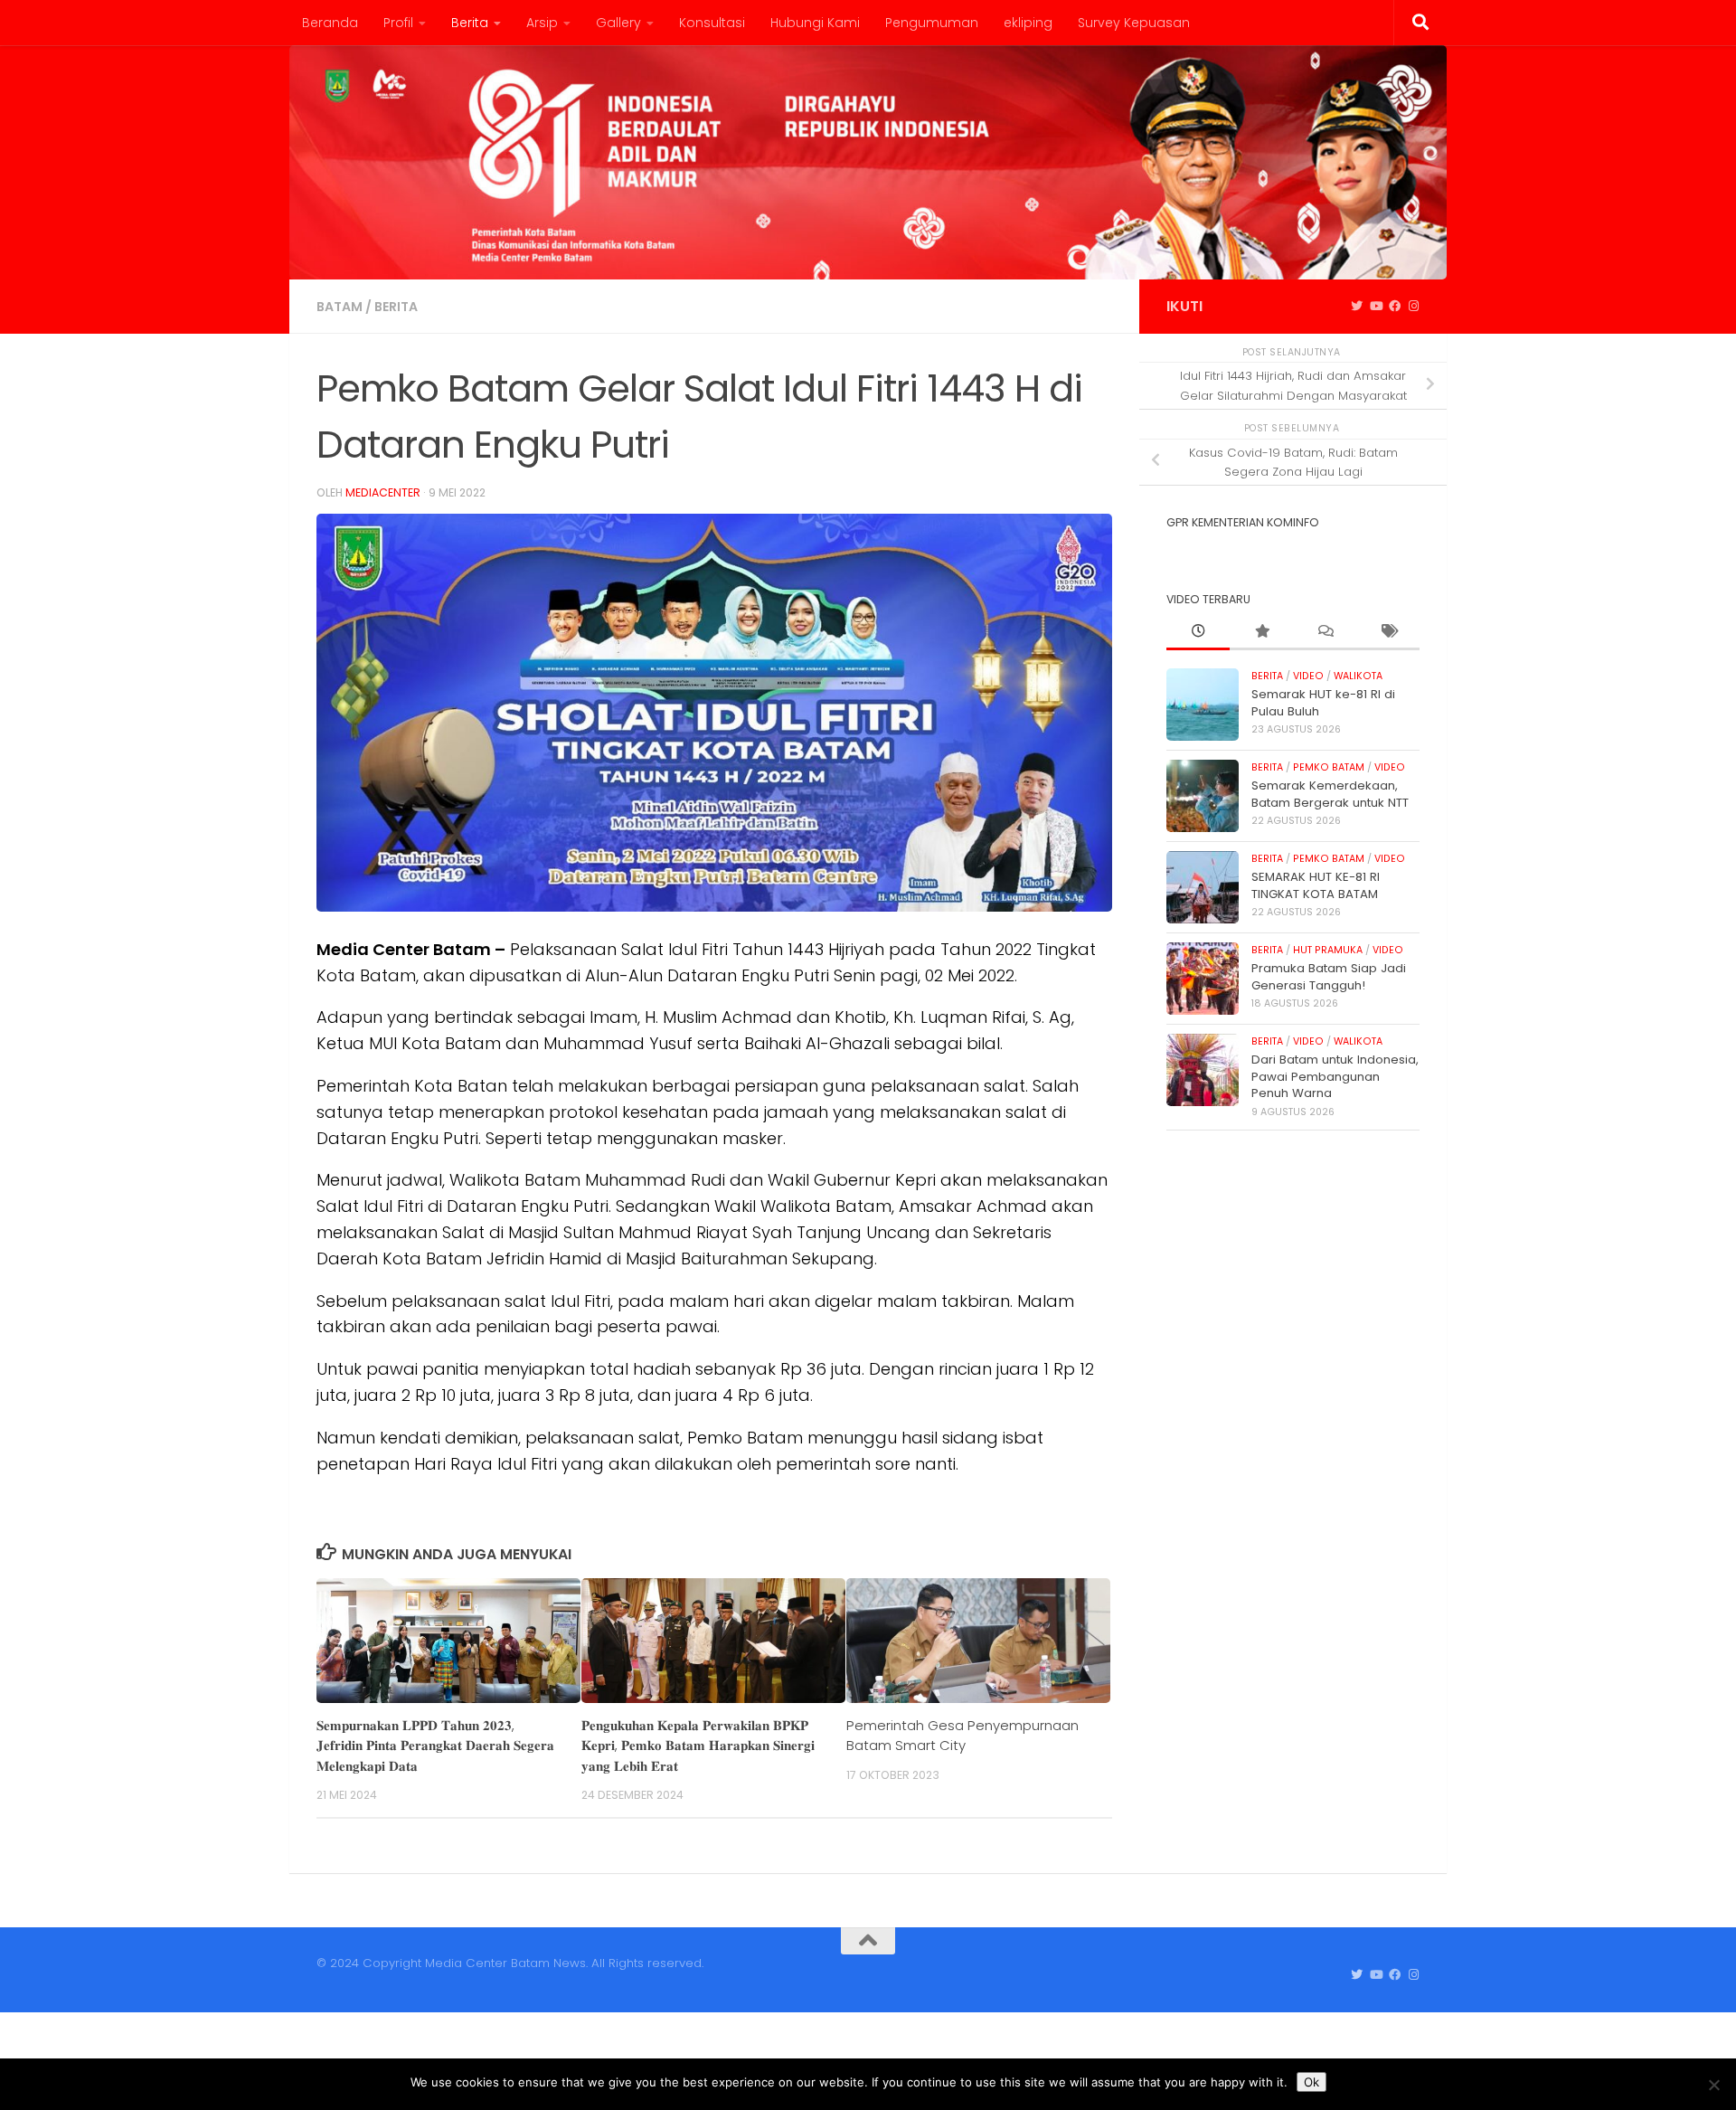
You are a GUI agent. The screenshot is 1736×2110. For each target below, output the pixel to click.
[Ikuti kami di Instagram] (1414, 307)
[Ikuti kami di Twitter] (1357, 307)
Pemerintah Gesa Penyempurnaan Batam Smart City (962, 1735)
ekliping (1028, 23)
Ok (1311, 2082)
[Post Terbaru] (1198, 632)
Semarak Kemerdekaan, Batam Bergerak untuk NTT (1330, 794)
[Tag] (1388, 632)
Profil (398, 23)
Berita (470, 23)
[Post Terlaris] (1261, 632)
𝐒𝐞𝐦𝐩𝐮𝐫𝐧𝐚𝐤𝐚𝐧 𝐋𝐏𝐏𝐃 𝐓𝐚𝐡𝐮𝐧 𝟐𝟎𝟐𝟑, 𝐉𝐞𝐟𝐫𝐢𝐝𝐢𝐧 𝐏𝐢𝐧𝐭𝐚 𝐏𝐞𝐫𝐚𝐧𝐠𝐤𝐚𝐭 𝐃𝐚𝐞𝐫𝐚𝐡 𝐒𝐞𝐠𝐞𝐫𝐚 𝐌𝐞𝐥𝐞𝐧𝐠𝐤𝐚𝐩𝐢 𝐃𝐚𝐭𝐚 (435, 1746)
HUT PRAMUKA (1328, 950)
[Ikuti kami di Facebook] (1395, 307)
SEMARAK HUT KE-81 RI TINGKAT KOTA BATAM (1316, 885)
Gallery (618, 23)
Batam (340, 307)
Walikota (1358, 676)
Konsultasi (712, 23)
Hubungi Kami (815, 23)
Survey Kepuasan (1134, 23)
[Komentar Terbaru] (1325, 632)
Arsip (542, 23)
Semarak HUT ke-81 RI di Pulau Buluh (1323, 702)
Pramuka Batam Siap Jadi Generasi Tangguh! (1329, 976)
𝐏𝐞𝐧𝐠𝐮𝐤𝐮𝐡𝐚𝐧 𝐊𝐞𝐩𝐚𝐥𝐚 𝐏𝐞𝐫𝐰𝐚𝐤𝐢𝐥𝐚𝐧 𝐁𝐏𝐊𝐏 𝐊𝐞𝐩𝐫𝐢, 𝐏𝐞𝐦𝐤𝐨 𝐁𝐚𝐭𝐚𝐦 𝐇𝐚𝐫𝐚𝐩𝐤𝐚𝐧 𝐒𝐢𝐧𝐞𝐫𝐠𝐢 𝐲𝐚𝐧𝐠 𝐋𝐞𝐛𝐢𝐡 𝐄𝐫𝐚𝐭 (698, 1746)
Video (1308, 676)
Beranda (330, 23)
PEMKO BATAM (1329, 767)
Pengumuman (932, 23)
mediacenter (383, 492)
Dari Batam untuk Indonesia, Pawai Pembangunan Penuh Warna (1335, 1076)
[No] (1713, 2085)
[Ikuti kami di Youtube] (1376, 307)
